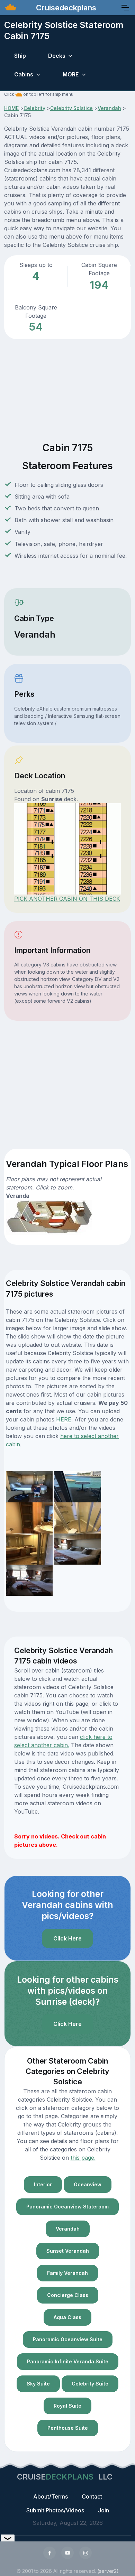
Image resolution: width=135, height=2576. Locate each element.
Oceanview (88, 2184)
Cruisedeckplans (65, 8)
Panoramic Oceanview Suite (68, 2339)
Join (103, 2510)
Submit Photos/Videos (55, 2510)
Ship (20, 56)
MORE (71, 74)
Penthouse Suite (68, 2428)
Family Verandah (67, 2273)
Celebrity (34, 108)
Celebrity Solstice (71, 108)
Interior (43, 2184)
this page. (83, 2158)
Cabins (24, 74)
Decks (57, 56)
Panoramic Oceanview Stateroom (67, 2207)
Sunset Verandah (68, 2251)
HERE (64, 1419)
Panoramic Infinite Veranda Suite (68, 2361)
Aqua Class (67, 2317)
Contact (92, 2496)
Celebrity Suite (90, 2384)
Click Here (67, 1938)
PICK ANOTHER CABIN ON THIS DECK (67, 899)
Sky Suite (38, 2384)
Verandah (109, 108)
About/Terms (51, 2496)
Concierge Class (68, 2295)
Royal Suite (67, 2406)
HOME (11, 108)
